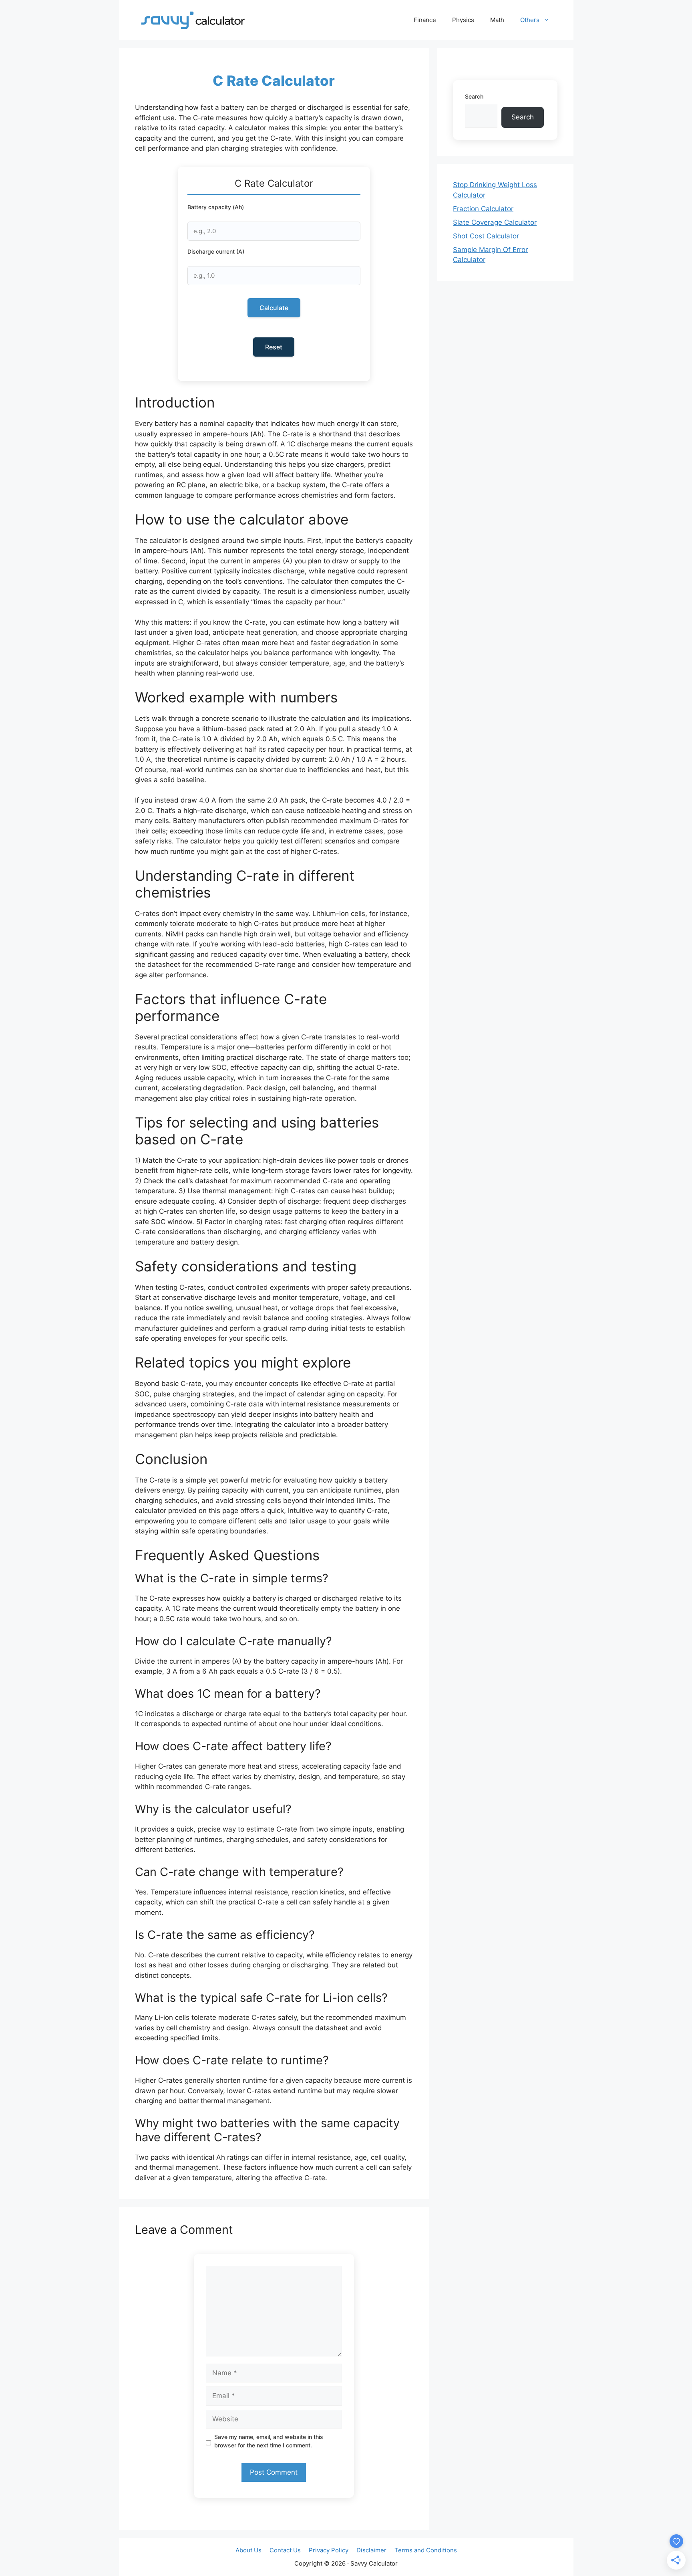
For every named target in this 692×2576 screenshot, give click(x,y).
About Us (248, 2550)
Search (474, 96)
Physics (463, 20)
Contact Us (285, 2550)
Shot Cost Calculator (486, 236)
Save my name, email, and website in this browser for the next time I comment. (269, 2441)
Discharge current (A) (216, 251)
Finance (425, 20)
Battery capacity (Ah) (216, 207)
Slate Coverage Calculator (495, 222)
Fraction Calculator (483, 209)
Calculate (274, 308)
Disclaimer (371, 2550)
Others (530, 20)
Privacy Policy (329, 2550)
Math (497, 20)
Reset (274, 347)
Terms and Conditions (426, 2550)
